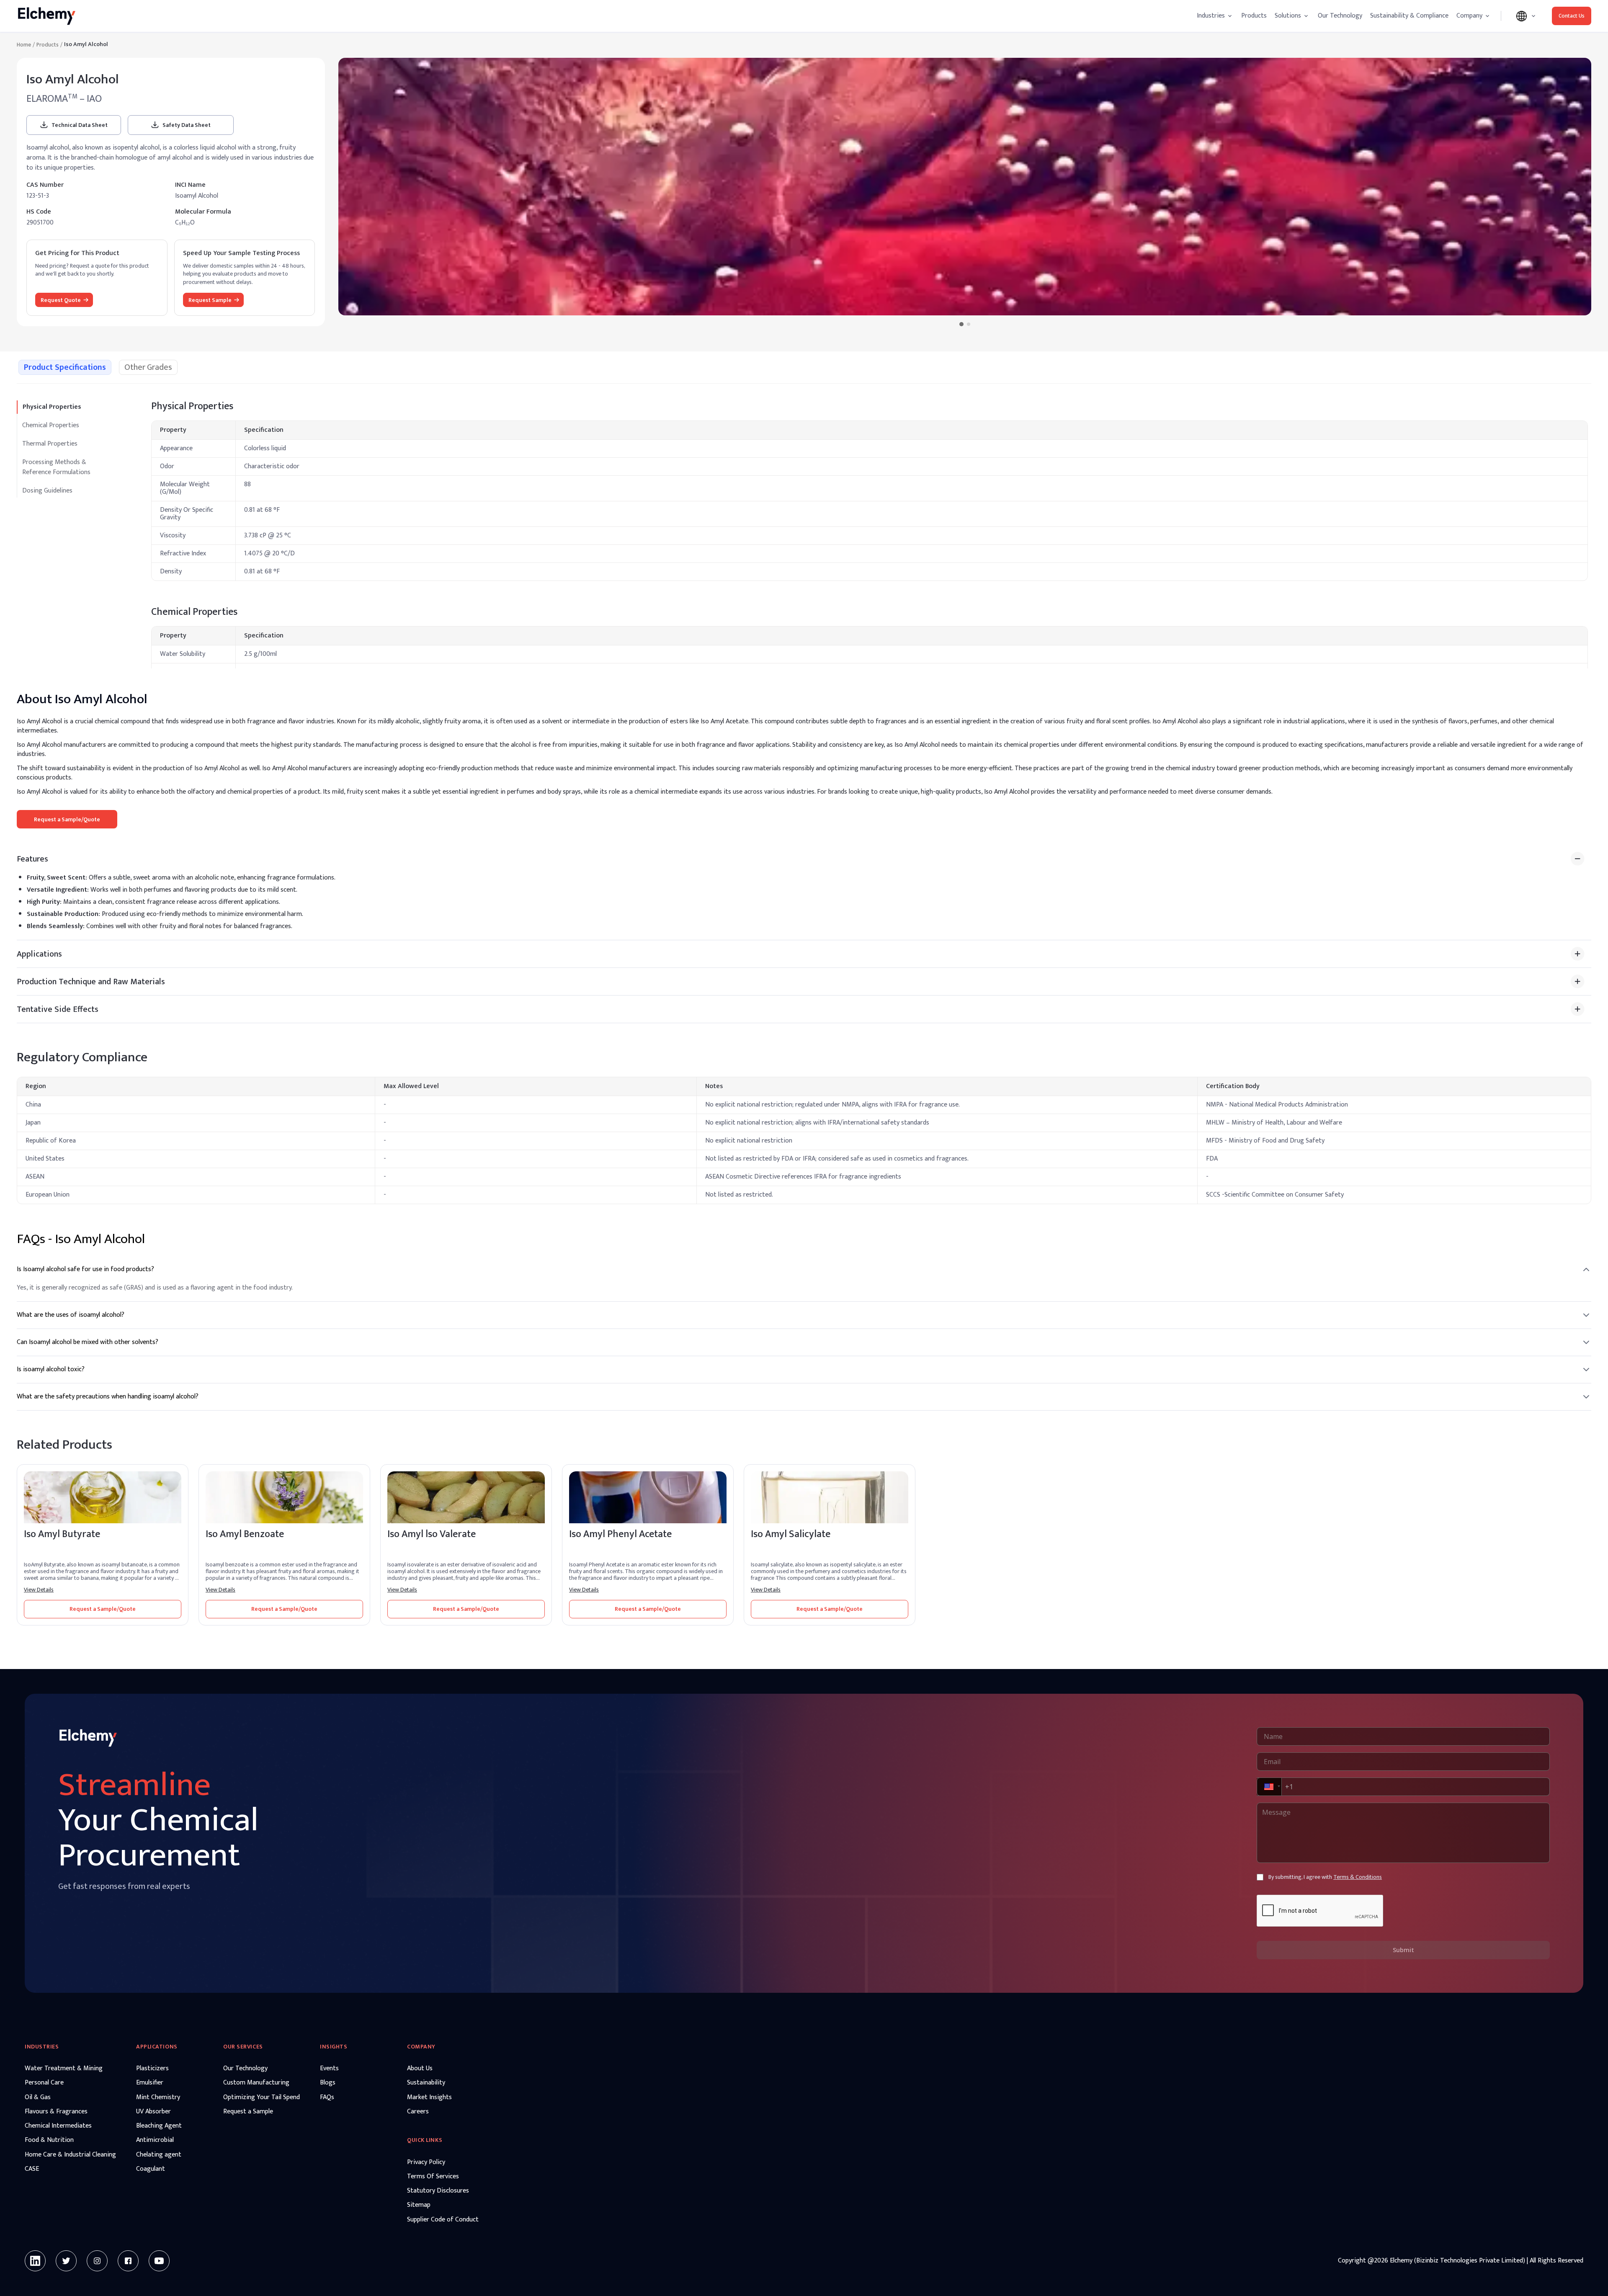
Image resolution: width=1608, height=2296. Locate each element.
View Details (39, 1590)
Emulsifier (150, 2083)
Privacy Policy (426, 2162)
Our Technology (1340, 16)
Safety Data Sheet (187, 125)
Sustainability (426, 2083)
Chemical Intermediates (58, 2126)
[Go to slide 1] (961, 324)
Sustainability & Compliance (1409, 16)
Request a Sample (248, 2112)
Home (24, 45)
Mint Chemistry (158, 2097)
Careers (418, 2112)
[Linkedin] (35, 2261)
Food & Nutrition (49, 2140)
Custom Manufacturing (256, 2083)
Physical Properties (52, 407)
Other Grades (148, 367)
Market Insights (429, 2097)
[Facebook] (128, 2261)
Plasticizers (152, 2069)
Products (1254, 16)
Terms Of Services (433, 2177)
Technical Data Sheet (80, 125)
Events (329, 2069)
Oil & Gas (38, 2097)
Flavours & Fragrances (56, 2112)
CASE (32, 2169)
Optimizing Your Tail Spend (262, 2097)
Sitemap (419, 2205)
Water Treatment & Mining (64, 2069)
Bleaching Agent (159, 2126)
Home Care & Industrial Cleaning (70, 2155)
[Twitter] (66, 2261)
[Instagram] (97, 2261)
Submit (1403, 1950)
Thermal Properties (50, 444)
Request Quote (61, 300)
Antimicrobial (155, 2140)
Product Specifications (65, 367)
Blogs (328, 2083)
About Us (420, 2069)
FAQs (327, 2097)
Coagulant (151, 2169)
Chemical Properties (51, 425)
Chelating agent (159, 2155)
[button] (1268, 1787)
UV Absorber (153, 2112)
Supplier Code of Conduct (443, 2220)
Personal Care (44, 2083)
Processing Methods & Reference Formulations (56, 467)
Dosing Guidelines (47, 491)
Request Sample (210, 300)
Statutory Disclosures (438, 2191)
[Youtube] (159, 2261)
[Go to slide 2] (968, 324)
